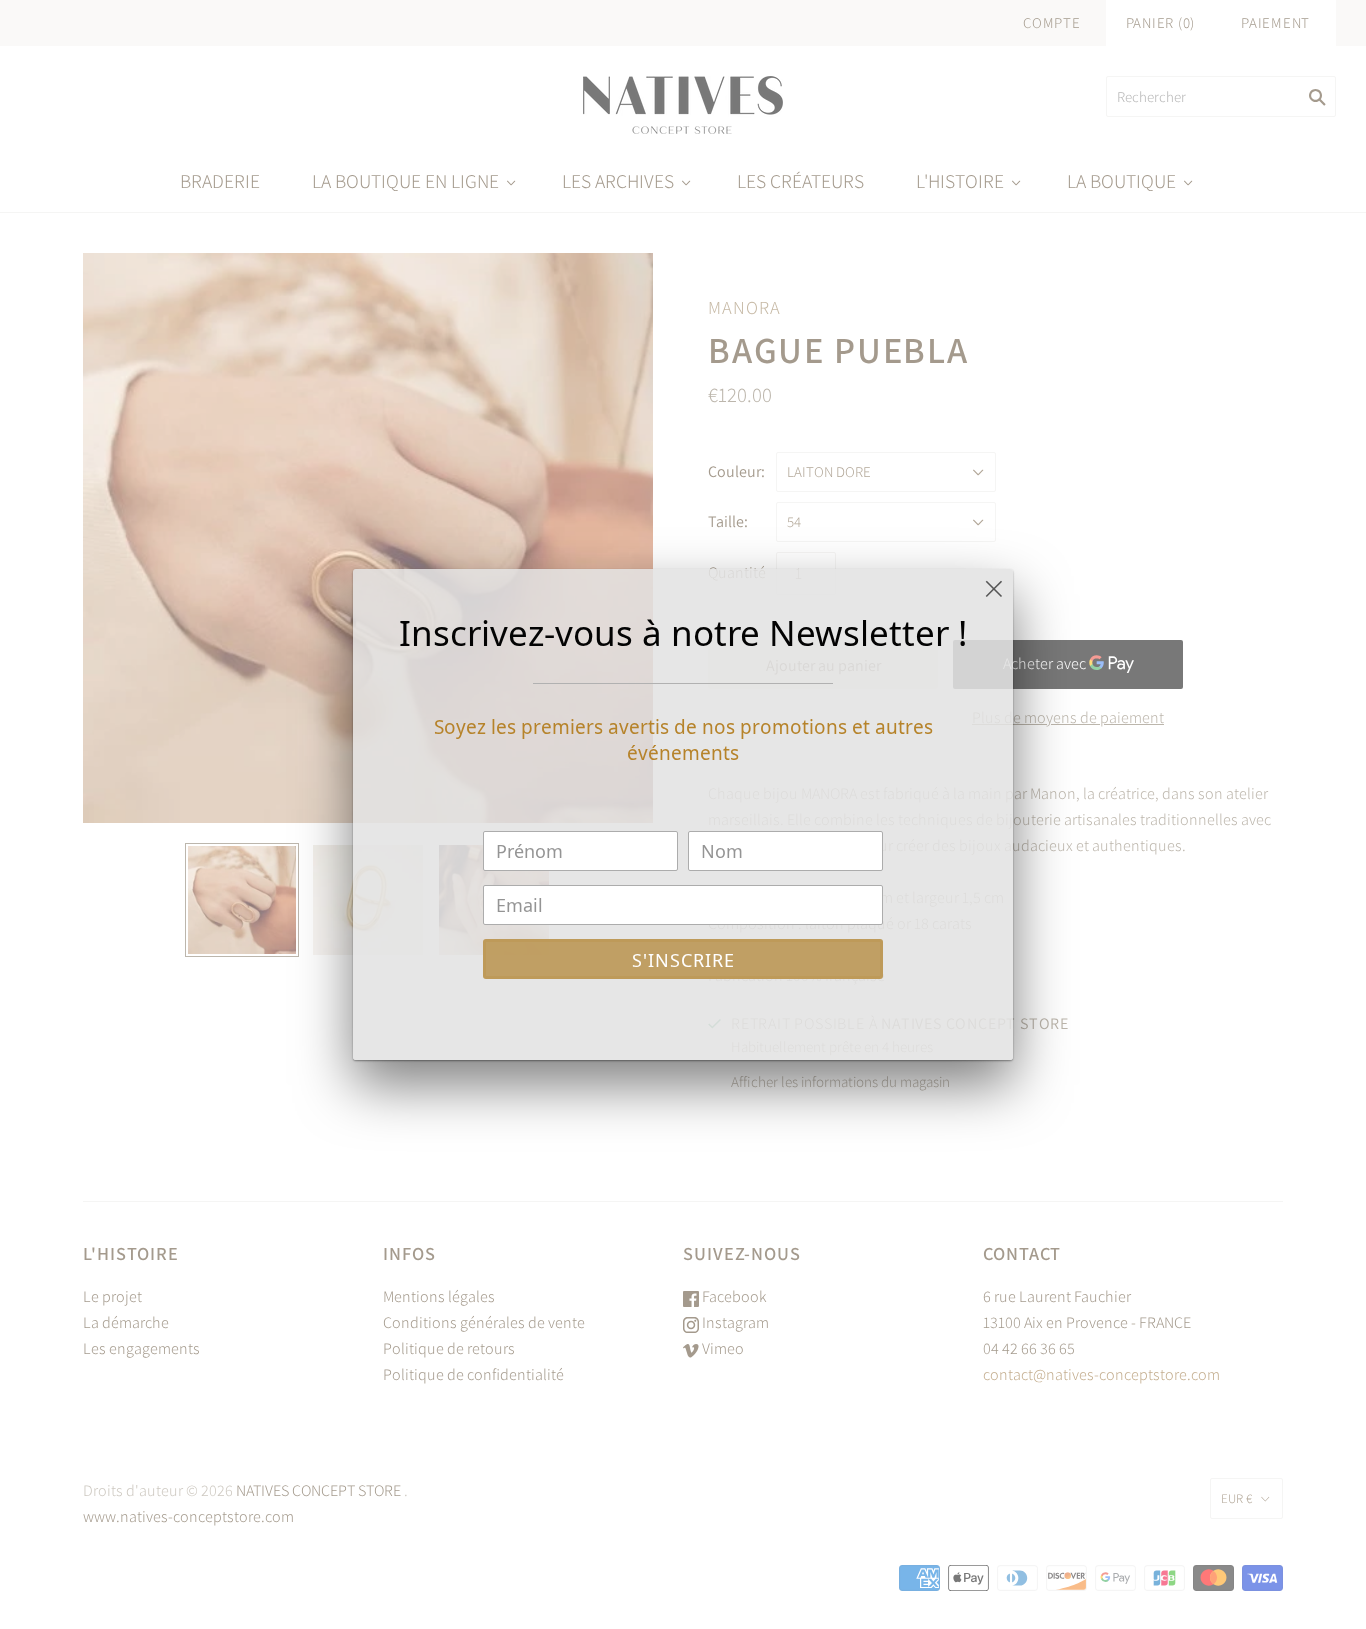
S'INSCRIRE (683, 960)
